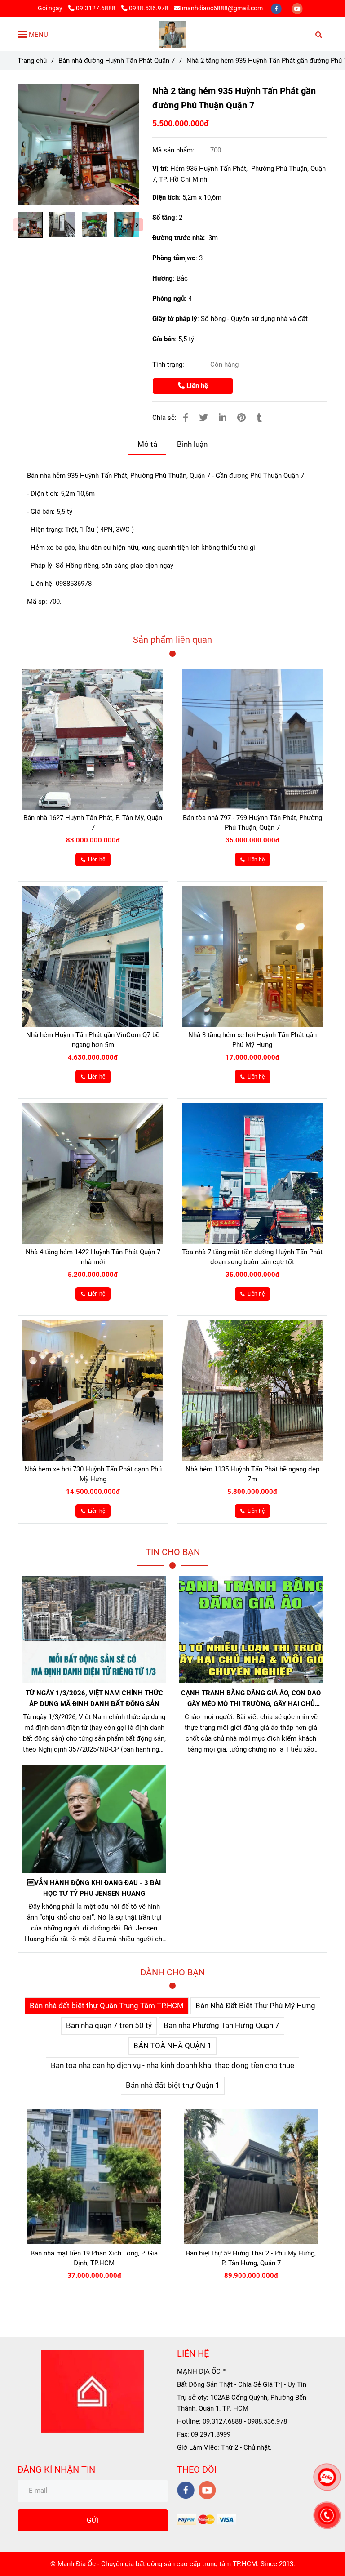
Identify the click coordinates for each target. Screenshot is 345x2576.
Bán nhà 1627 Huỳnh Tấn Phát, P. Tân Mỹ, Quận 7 (93, 823)
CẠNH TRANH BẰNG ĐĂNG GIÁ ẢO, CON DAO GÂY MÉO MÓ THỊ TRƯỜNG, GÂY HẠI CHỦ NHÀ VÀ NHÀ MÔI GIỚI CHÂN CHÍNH (251, 1699)
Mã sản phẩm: (174, 150)
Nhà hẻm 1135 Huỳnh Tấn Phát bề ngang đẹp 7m (252, 1474)
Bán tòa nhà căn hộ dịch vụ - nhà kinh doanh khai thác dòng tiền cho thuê (172, 2066)
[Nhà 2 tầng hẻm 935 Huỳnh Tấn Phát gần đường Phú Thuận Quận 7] (172, 34)
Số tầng (164, 218)
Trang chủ (32, 61)
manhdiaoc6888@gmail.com (222, 8)
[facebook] (277, 8)
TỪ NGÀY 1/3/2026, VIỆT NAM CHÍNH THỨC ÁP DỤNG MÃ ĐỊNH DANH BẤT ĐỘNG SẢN (94, 1698)
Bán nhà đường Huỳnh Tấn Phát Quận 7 (117, 61)
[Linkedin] (223, 418)
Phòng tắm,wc (174, 258)
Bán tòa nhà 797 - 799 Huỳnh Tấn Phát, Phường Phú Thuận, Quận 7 (252, 823)
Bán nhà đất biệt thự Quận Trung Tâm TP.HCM (107, 2006)
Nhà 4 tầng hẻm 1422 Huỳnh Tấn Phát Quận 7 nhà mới (93, 1257)
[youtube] (297, 8)
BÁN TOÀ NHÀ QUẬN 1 (172, 2046)
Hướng (163, 278)
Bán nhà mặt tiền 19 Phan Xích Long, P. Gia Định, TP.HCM (94, 2258)
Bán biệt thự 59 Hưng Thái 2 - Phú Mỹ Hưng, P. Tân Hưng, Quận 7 (251, 2258)
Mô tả (147, 444)
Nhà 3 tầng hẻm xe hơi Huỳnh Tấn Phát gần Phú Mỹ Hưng (252, 1040)
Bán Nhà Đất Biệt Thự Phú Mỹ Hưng (255, 2006)
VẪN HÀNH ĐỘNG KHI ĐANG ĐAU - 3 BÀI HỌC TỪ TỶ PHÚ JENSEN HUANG (94, 1888)
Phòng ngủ (168, 299)
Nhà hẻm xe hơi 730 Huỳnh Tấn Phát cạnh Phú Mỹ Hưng (93, 1474)
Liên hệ (196, 386)
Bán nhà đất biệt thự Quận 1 (173, 2085)
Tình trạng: (169, 365)
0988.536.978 (149, 8)
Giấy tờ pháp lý (175, 319)
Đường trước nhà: (180, 238)
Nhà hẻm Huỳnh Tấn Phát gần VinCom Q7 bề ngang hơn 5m (93, 1040)
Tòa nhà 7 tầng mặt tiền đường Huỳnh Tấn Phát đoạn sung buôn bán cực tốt (252, 1257)
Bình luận (192, 444)
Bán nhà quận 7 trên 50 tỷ (109, 2026)
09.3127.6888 (96, 8)
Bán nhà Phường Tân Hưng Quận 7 (221, 2026)
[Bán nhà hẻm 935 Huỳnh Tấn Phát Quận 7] (78, 144)
